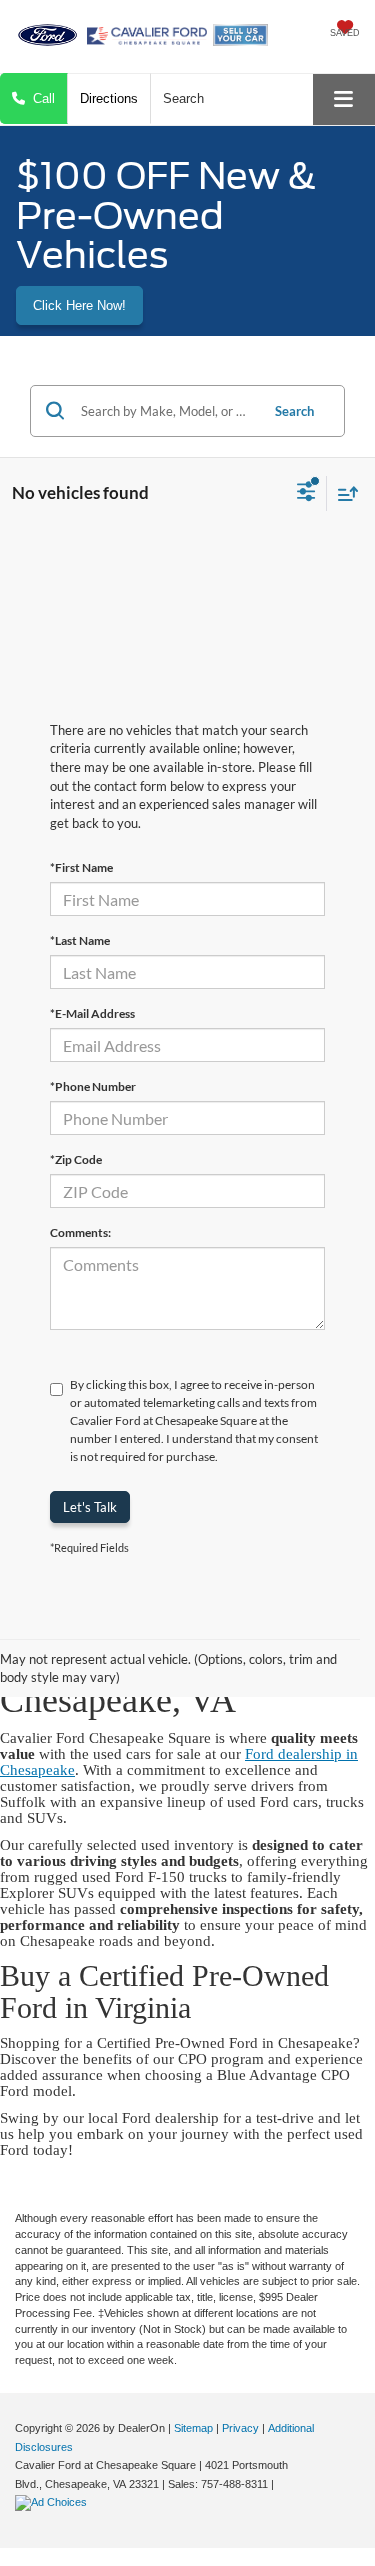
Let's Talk (90, 1507)
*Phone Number (93, 1086)
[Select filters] (306, 494)
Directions (109, 98)
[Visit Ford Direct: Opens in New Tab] (53, 2502)
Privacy (240, 2428)
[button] (34, 98)
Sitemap (193, 2428)
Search (294, 411)
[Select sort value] (343, 493)
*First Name (81, 867)
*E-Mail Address (92, 1013)
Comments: (80, 1232)
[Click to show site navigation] (344, 99)
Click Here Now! (79, 305)
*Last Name (80, 940)
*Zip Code (76, 1159)
